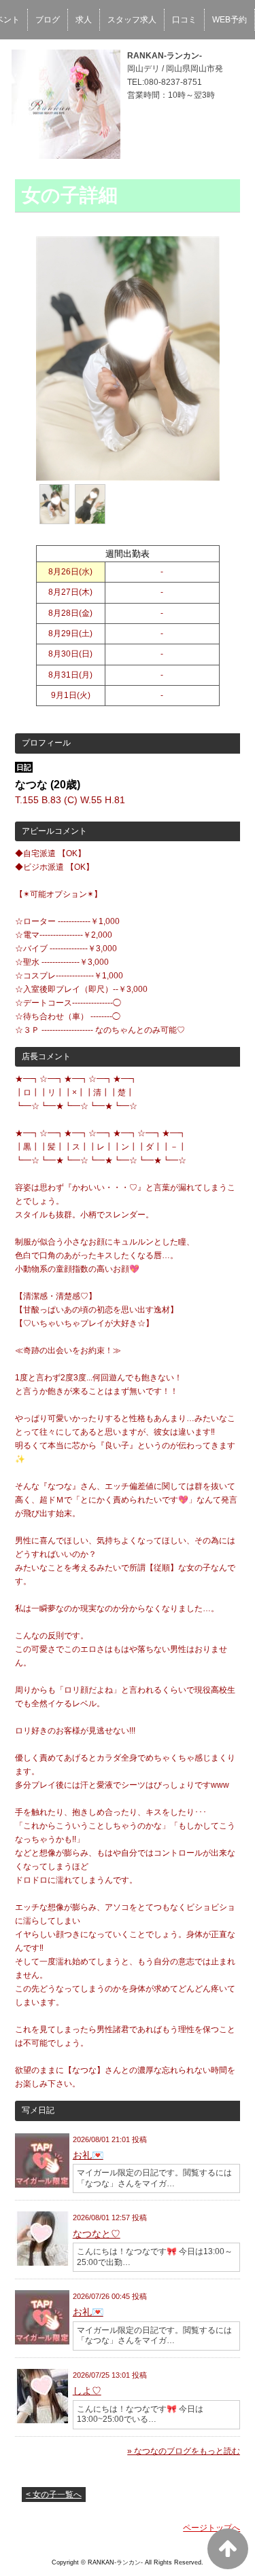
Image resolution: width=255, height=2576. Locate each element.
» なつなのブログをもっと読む (184, 2451)
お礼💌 (88, 2155)
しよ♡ (87, 2391)
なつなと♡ (97, 2234)
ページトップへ (211, 2528)
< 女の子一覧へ (54, 2495)
